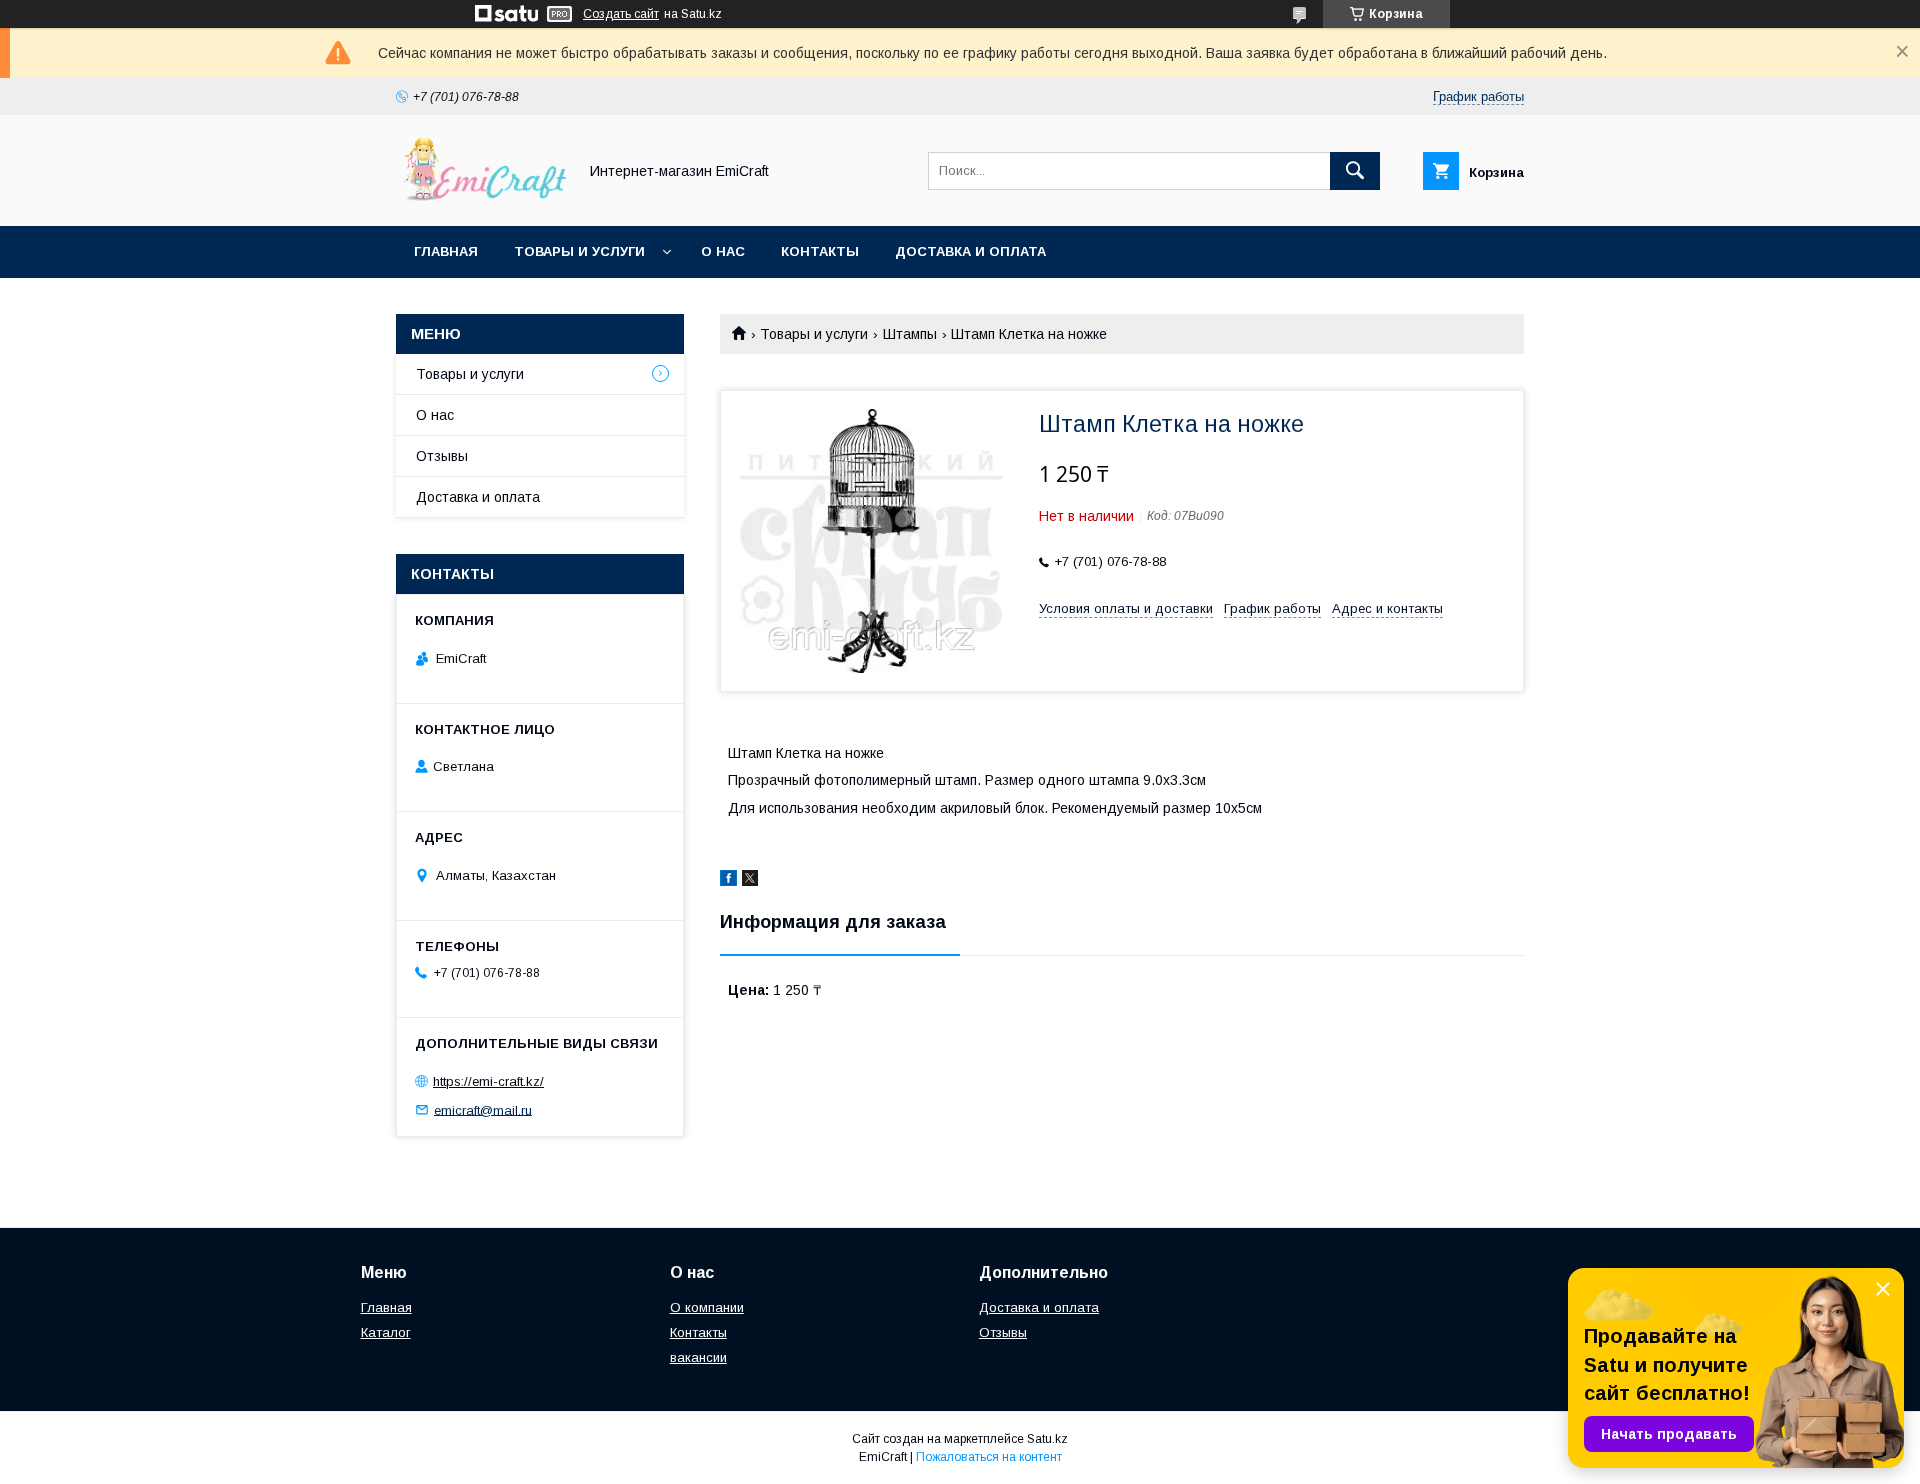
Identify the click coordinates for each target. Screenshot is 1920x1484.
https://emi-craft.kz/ (488, 1081)
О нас (723, 251)
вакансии (698, 1357)
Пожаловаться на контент (989, 1457)
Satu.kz (1047, 1439)
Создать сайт (621, 14)
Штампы (910, 334)
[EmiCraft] (481, 200)
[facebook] (728, 881)
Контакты (820, 251)
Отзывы (442, 456)
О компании (707, 1307)
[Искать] (1355, 171)
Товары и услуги (579, 251)
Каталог (386, 1332)
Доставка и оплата (970, 251)
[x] (750, 881)
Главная (446, 251)
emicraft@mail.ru (483, 1109)
